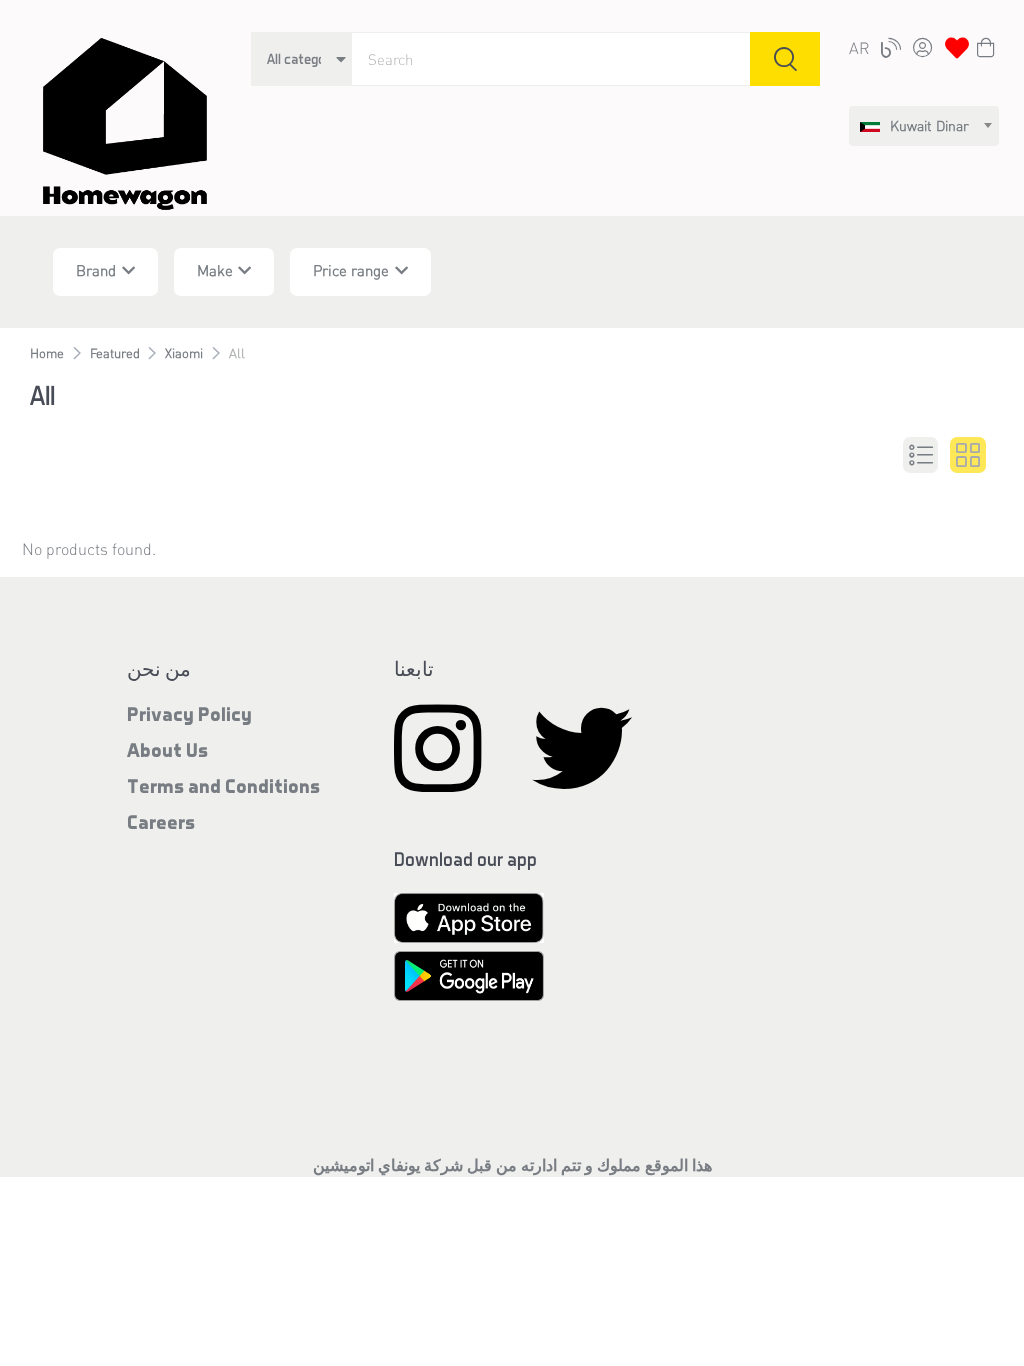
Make (215, 270)
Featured (115, 353)
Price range (351, 270)
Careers (161, 821)
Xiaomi (184, 353)
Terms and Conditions (223, 785)
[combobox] (924, 126)
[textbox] (914, 126)
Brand (96, 270)
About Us (167, 749)
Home (47, 353)
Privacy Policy (189, 713)
